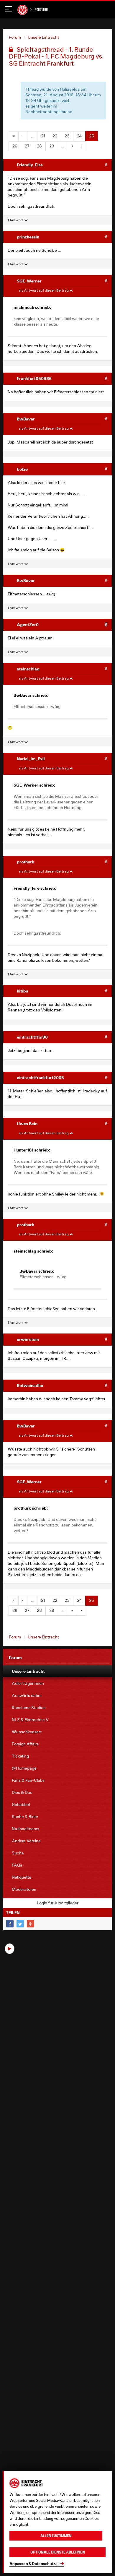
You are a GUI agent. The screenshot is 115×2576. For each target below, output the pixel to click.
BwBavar (26, 419)
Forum (41, 10)
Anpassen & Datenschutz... (34, 2564)
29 (52, 146)
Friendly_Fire (30, 165)
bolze (22, 469)
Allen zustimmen (56, 2536)
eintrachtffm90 (32, 1037)
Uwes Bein (27, 1124)
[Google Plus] (31, 1924)
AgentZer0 (28, 624)
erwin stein (28, 1339)
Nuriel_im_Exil (31, 759)
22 (55, 136)
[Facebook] (10, 1924)
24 (79, 136)
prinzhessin (28, 237)
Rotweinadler (30, 1385)
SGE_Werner (29, 281)
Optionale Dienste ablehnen (58, 2552)
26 (15, 146)
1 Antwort (16, 220)
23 (67, 136)
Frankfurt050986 (34, 378)
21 (43, 136)
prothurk (26, 862)
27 (27, 146)
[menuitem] (57, 1671)
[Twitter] (20, 1924)
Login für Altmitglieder (58, 1903)
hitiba (23, 991)
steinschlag (28, 669)
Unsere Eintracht (43, 37)
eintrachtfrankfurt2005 (40, 1077)
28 (39, 146)
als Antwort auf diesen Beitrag (44, 290)
